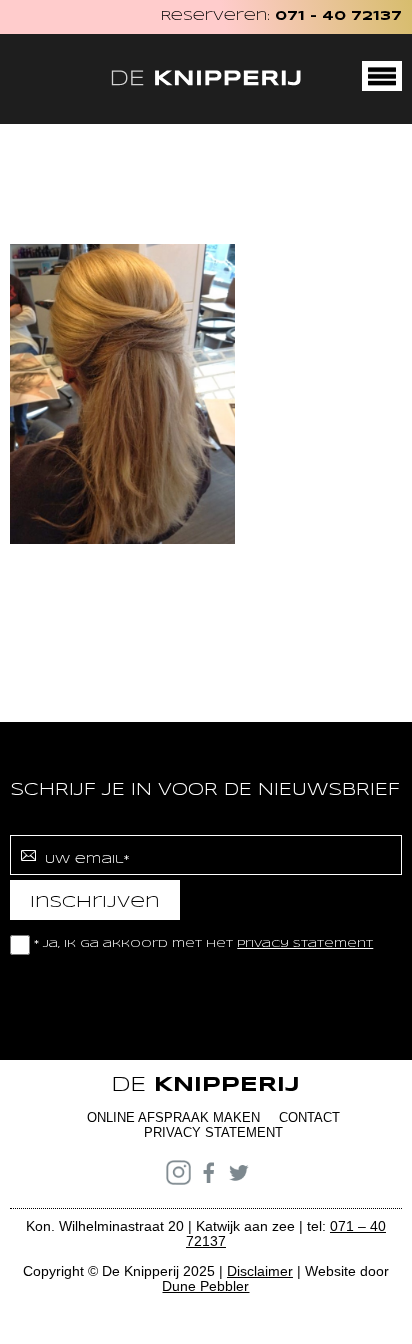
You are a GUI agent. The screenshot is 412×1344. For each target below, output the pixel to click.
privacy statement (305, 944)
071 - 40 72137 (338, 16)
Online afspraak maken (173, 1117)
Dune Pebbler (205, 1286)
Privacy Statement (213, 1132)
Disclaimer (260, 1271)
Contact (309, 1117)
